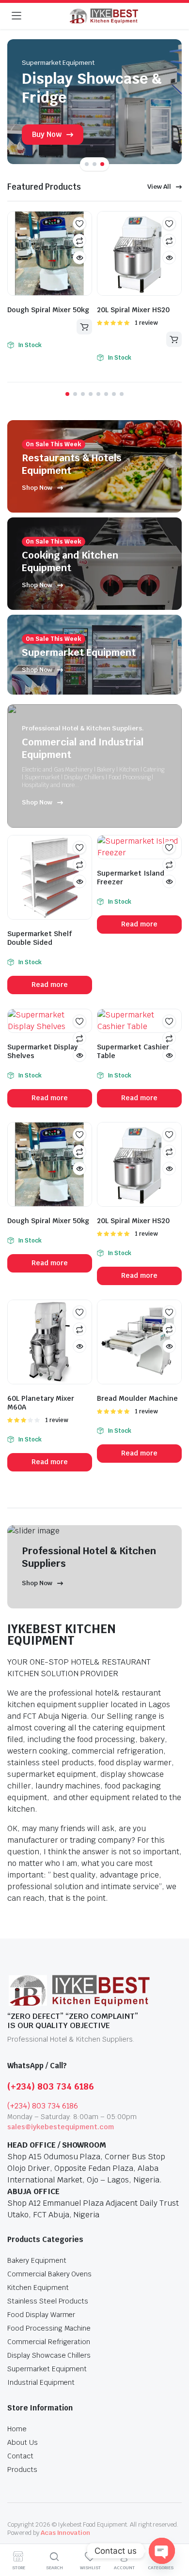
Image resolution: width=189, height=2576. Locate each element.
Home (17, 2429)
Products (22, 2470)
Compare (79, 241)
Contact (20, 2456)
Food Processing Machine (49, 2328)
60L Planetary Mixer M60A (41, 1403)
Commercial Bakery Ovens (49, 2274)
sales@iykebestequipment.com (61, 2127)
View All (159, 187)
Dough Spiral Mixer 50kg (48, 310)
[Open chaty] (162, 2551)
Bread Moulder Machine (137, 1398)
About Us (23, 2442)
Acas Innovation (66, 2533)
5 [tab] (98, 394)
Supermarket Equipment (47, 2369)
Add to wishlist (79, 224)
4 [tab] (91, 394)
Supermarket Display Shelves (42, 1051)
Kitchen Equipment (38, 2288)
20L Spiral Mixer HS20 (133, 310)
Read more (84, 327)
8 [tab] (122, 394)
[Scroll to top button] (173, 2532)
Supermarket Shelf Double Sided (40, 938)
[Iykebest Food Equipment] (104, 16)
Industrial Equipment (41, 2382)
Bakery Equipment (37, 2260)
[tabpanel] (94, 102)
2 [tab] (94, 164)
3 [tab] (102, 164)
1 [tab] (87, 164)
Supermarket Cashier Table (133, 1051)
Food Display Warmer (41, 2315)
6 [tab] (106, 394)
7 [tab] (114, 394)
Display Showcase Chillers (49, 2355)
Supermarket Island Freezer (131, 878)
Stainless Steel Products (48, 2301)
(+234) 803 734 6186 (51, 2086)
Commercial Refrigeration (49, 2342)
